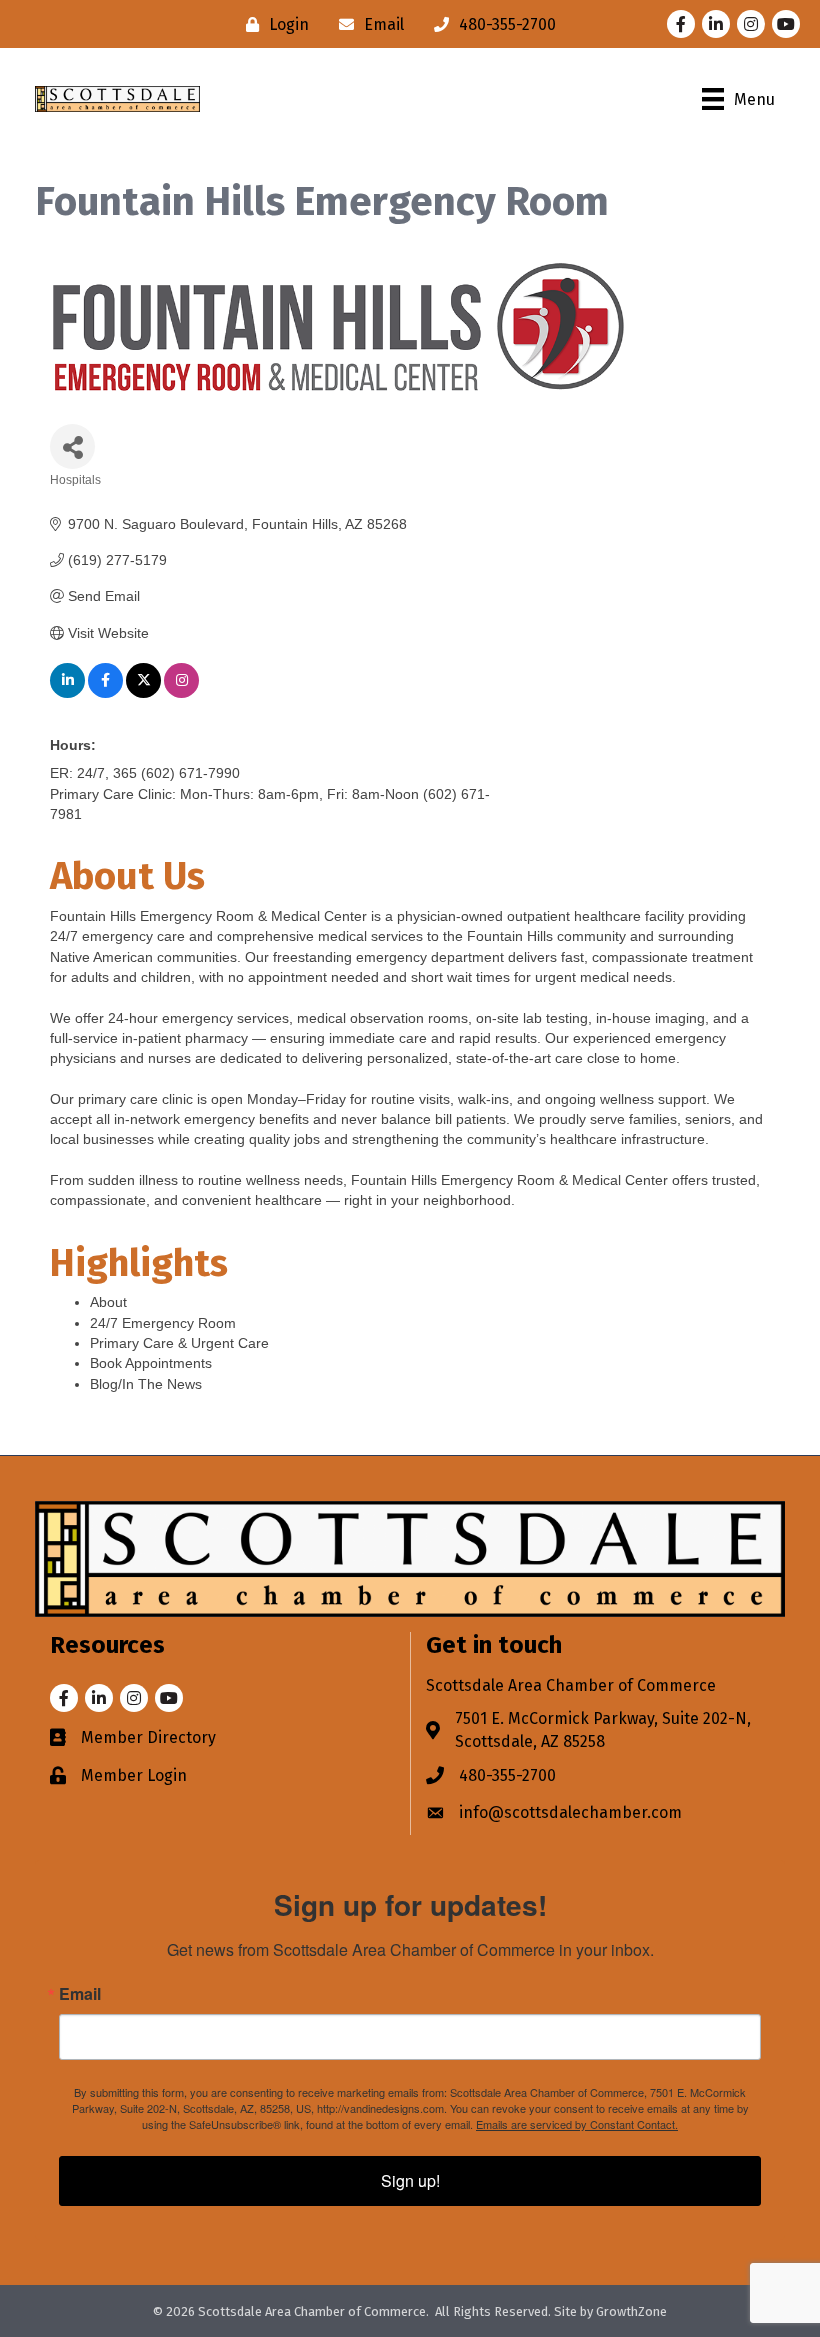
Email (80, 1994)
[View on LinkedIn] (67, 693)
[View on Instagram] (181, 693)
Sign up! (410, 2180)
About (108, 1302)
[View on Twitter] (143, 693)
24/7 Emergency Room (163, 1323)
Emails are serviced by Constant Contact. (577, 2124)
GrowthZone (631, 2311)
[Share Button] (72, 446)
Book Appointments (151, 1363)
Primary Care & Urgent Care (179, 1343)
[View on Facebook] (105, 693)
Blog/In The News (146, 1384)
